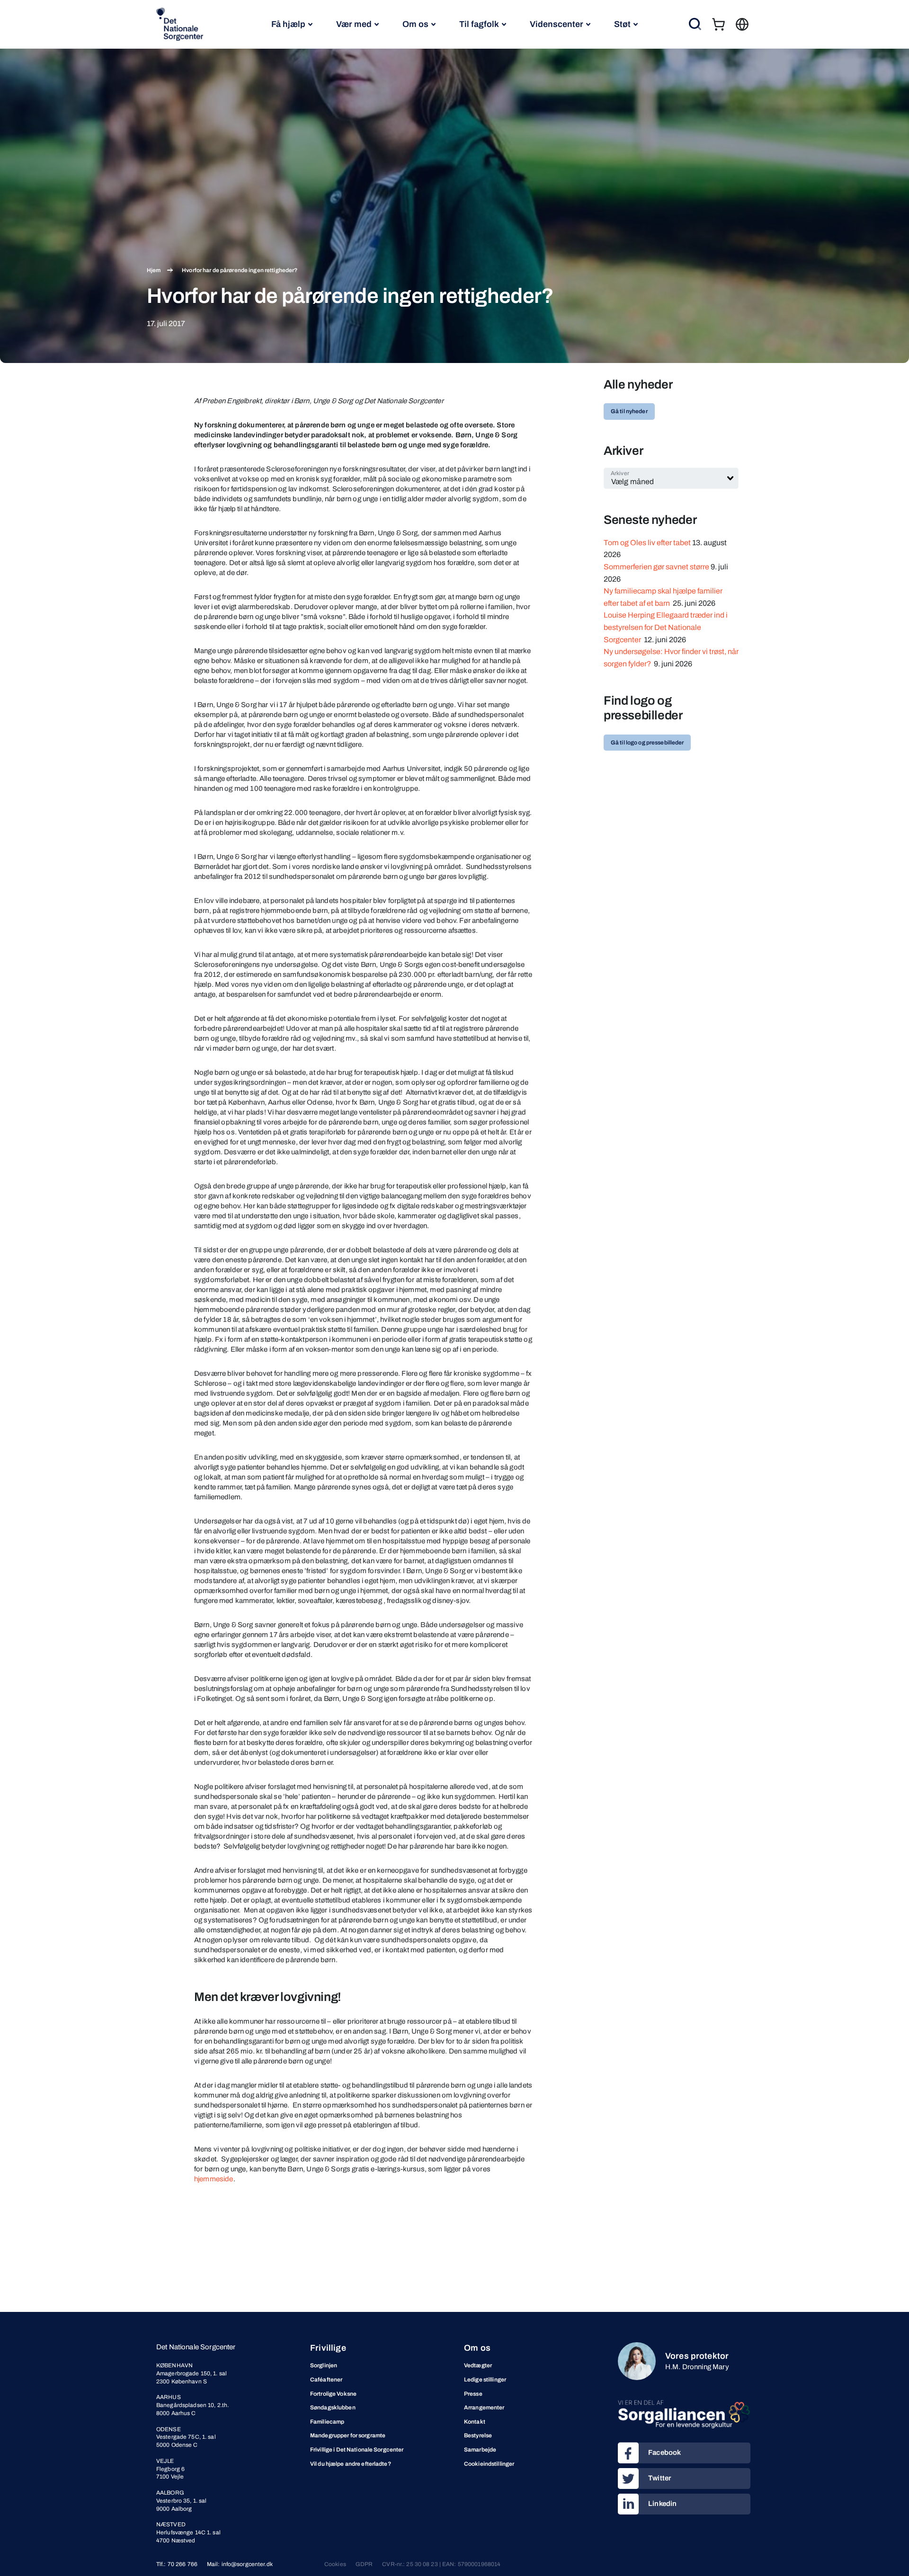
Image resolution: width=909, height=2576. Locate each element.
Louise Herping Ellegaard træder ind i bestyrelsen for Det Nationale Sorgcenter (666, 627)
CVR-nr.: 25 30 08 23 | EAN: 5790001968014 (441, 2564)
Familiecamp (327, 2422)
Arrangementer (484, 2408)
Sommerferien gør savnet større (656, 567)
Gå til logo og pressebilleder (647, 743)
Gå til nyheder (629, 411)
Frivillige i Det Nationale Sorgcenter (357, 2450)
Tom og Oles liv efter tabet (647, 543)
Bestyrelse (478, 2435)
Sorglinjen (324, 2365)
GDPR (364, 2564)
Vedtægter (478, 2365)
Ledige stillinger (485, 2380)
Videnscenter (557, 24)
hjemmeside (214, 2179)
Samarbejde (480, 2450)
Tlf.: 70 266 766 (177, 2564)
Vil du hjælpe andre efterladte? (351, 2464)
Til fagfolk (479, 24)
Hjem (154, 270)
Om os (415, 24)
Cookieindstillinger (489, 2464)
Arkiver (620, 473)
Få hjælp (288, 24)
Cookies (335, 2564)
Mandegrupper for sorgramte (348, 2435)
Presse (473, 2394)
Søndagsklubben (333, 2408)
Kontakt (475, 2422)
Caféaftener (326, 2380)
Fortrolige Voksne (333, 2394)
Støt (622, 24)
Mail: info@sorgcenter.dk (240, 2564)
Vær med (354, 24)
